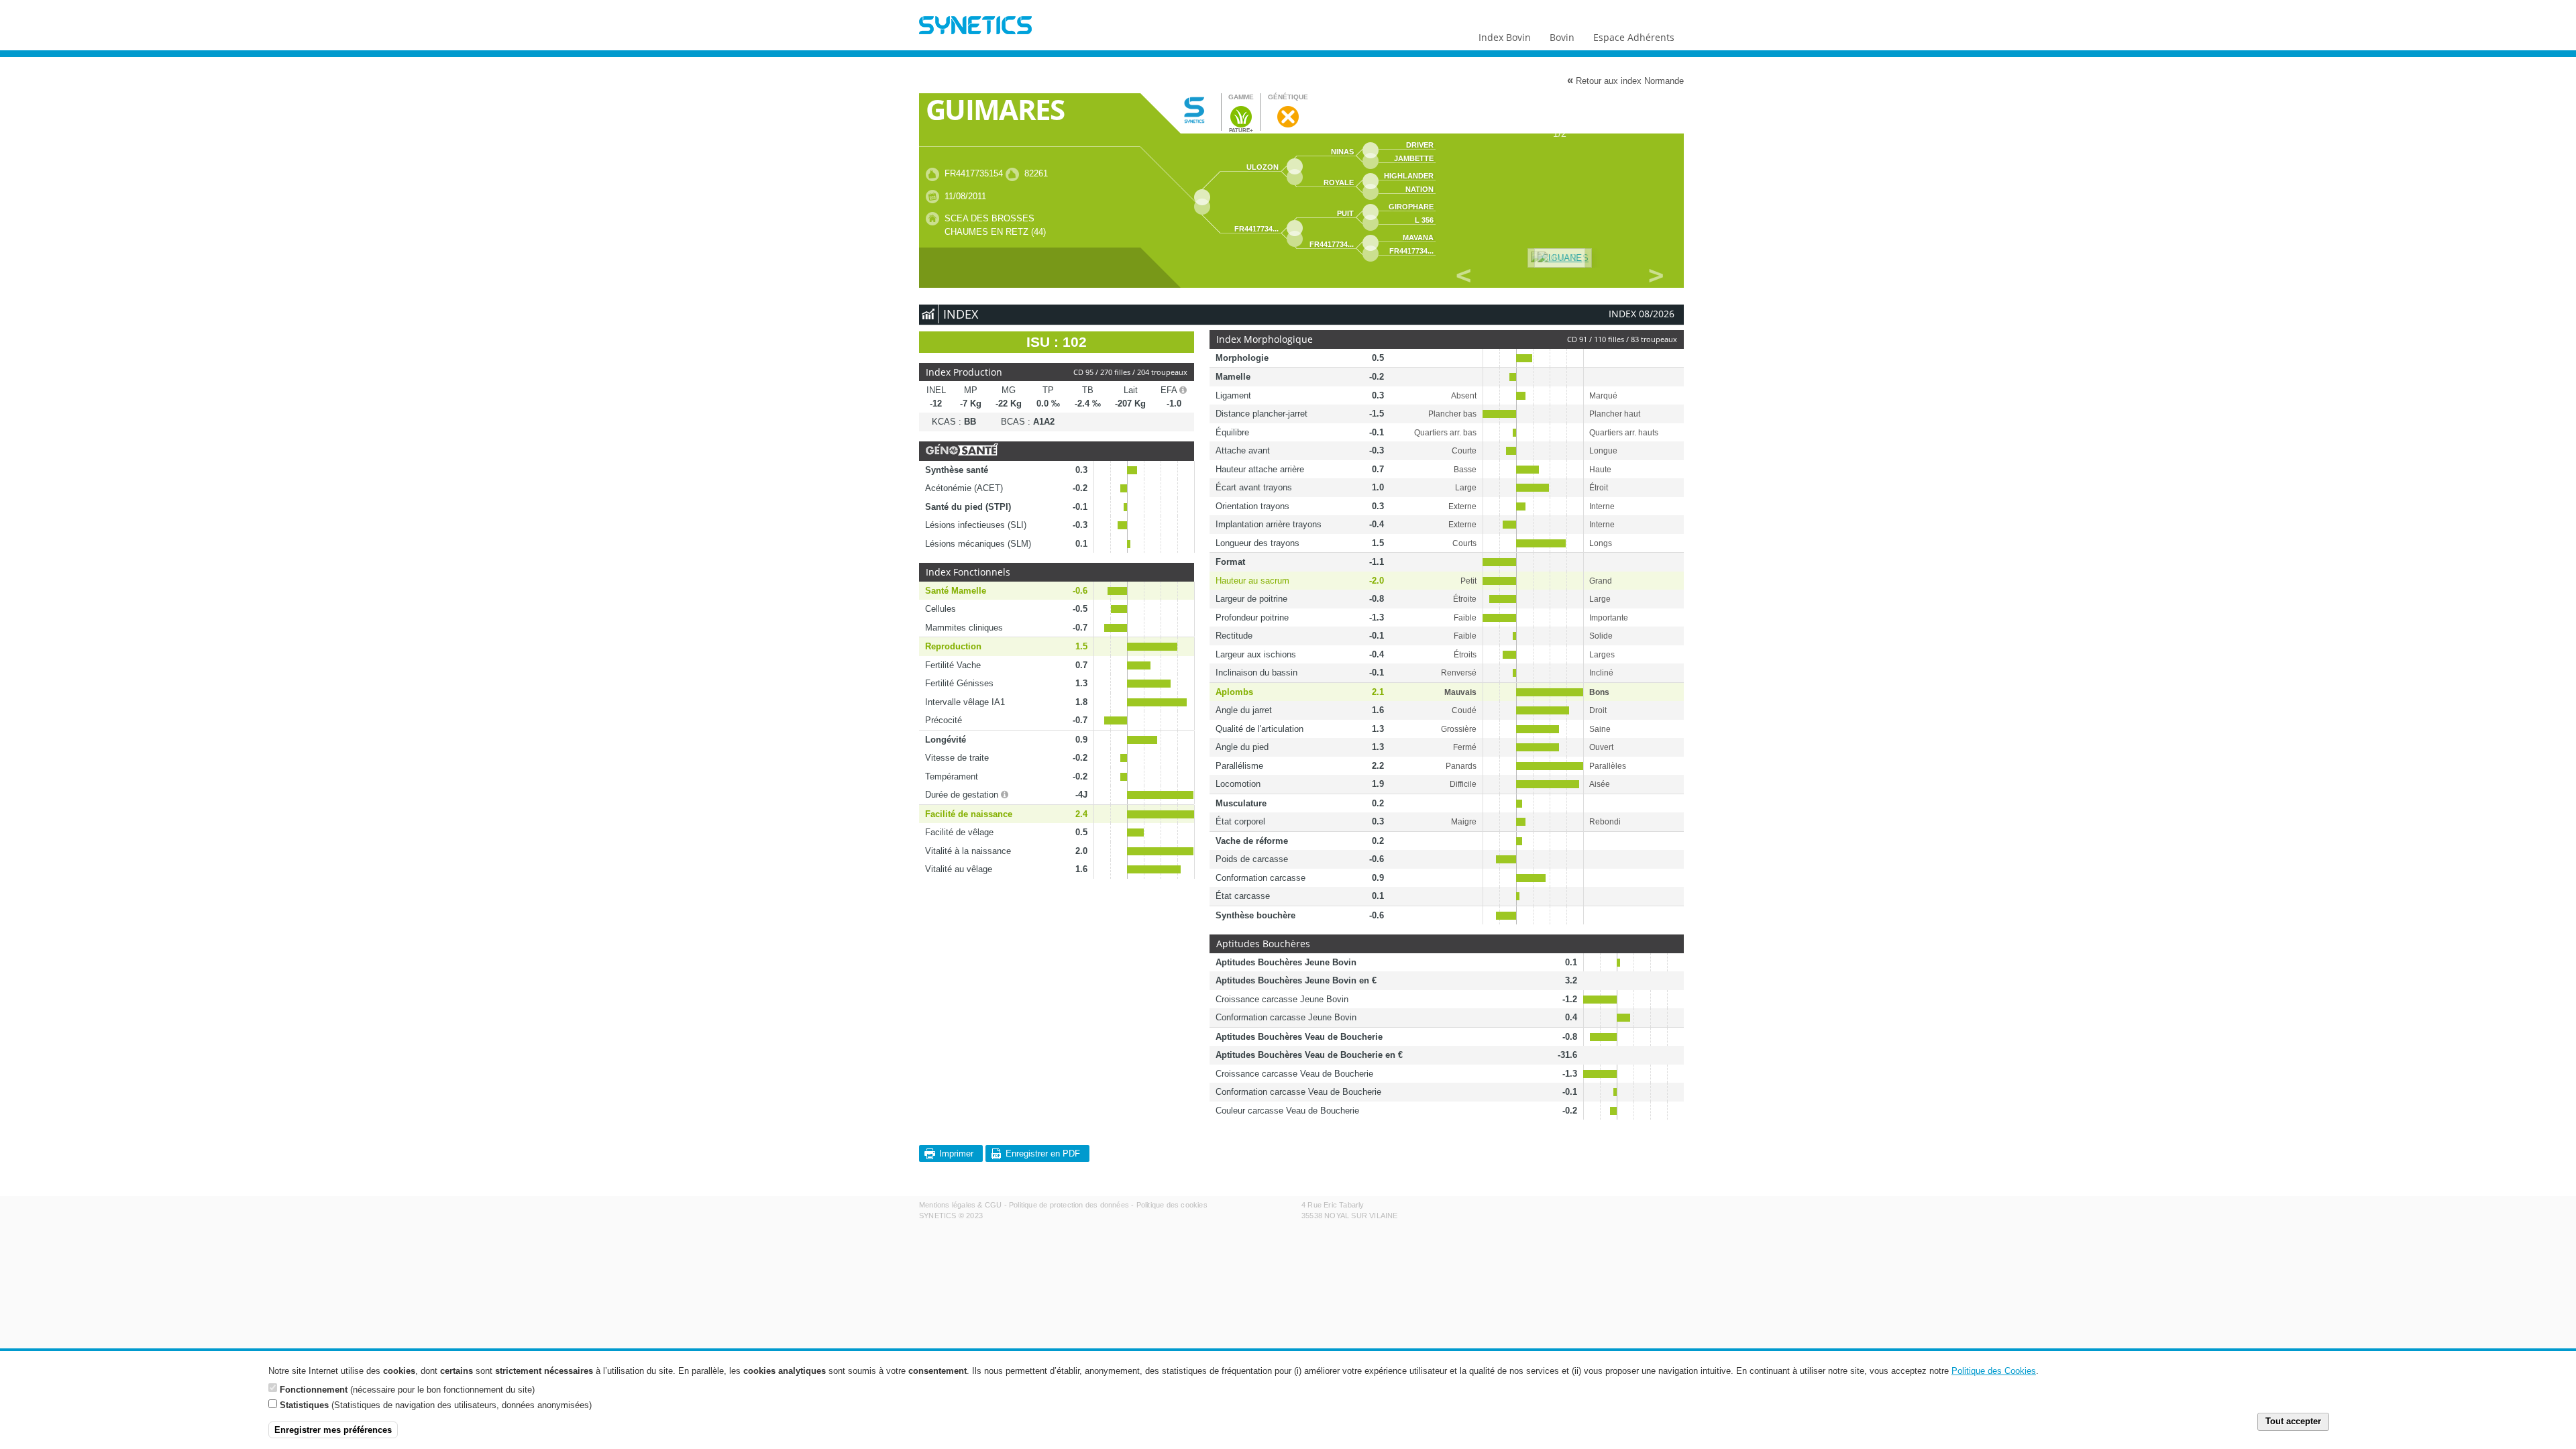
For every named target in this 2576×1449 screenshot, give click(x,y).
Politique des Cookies (1994, 1371)
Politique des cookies (1172, 1205)
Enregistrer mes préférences (333, 1430)
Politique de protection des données (1069, 1205)
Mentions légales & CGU (960, 1205)
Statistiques (304, 1405)
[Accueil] (975, 27)
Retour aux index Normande (1625, 80)
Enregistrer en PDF (1043, 1153)
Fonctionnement (314, 1389)
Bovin (1562, 37)
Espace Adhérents (1634, 37)
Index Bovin (1505, 37)
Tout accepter (2293, 1422)
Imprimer (956, 1153)
